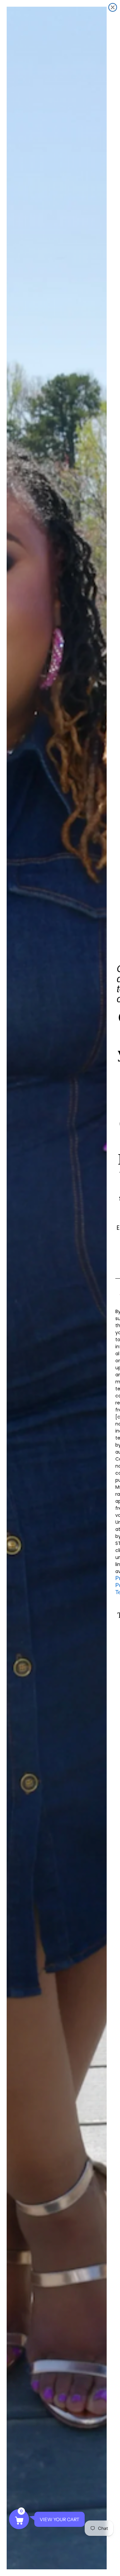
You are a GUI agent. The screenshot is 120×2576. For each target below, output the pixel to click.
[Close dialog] (113, 7)
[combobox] (118, 1295)
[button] (19, 2519)
